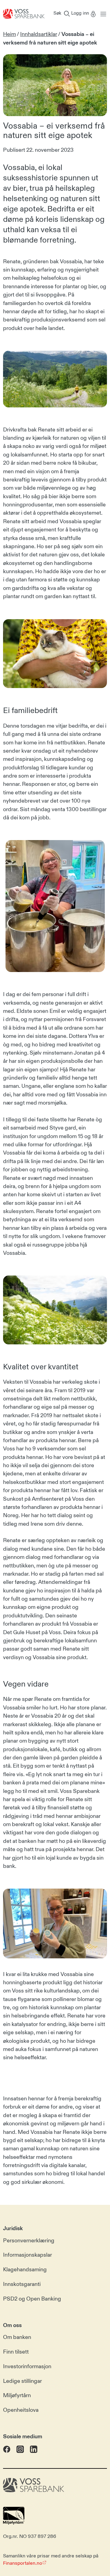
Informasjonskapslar (28, 2255)
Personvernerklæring (29, 2241)
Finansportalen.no (23, 2563)
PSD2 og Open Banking (32, 2299)
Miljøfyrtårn (17, 2396)
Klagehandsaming (25, 2270)
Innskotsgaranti (22, 2284)
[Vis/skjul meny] (102, 14)
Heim (9, 34)
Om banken (17, 2337)
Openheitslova (21, 2410)
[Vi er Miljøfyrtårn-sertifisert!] (14, 2523)
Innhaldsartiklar (39, 34)
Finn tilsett (16, 2352)
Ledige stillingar (22, 2381)
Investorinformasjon (27, 2366)
